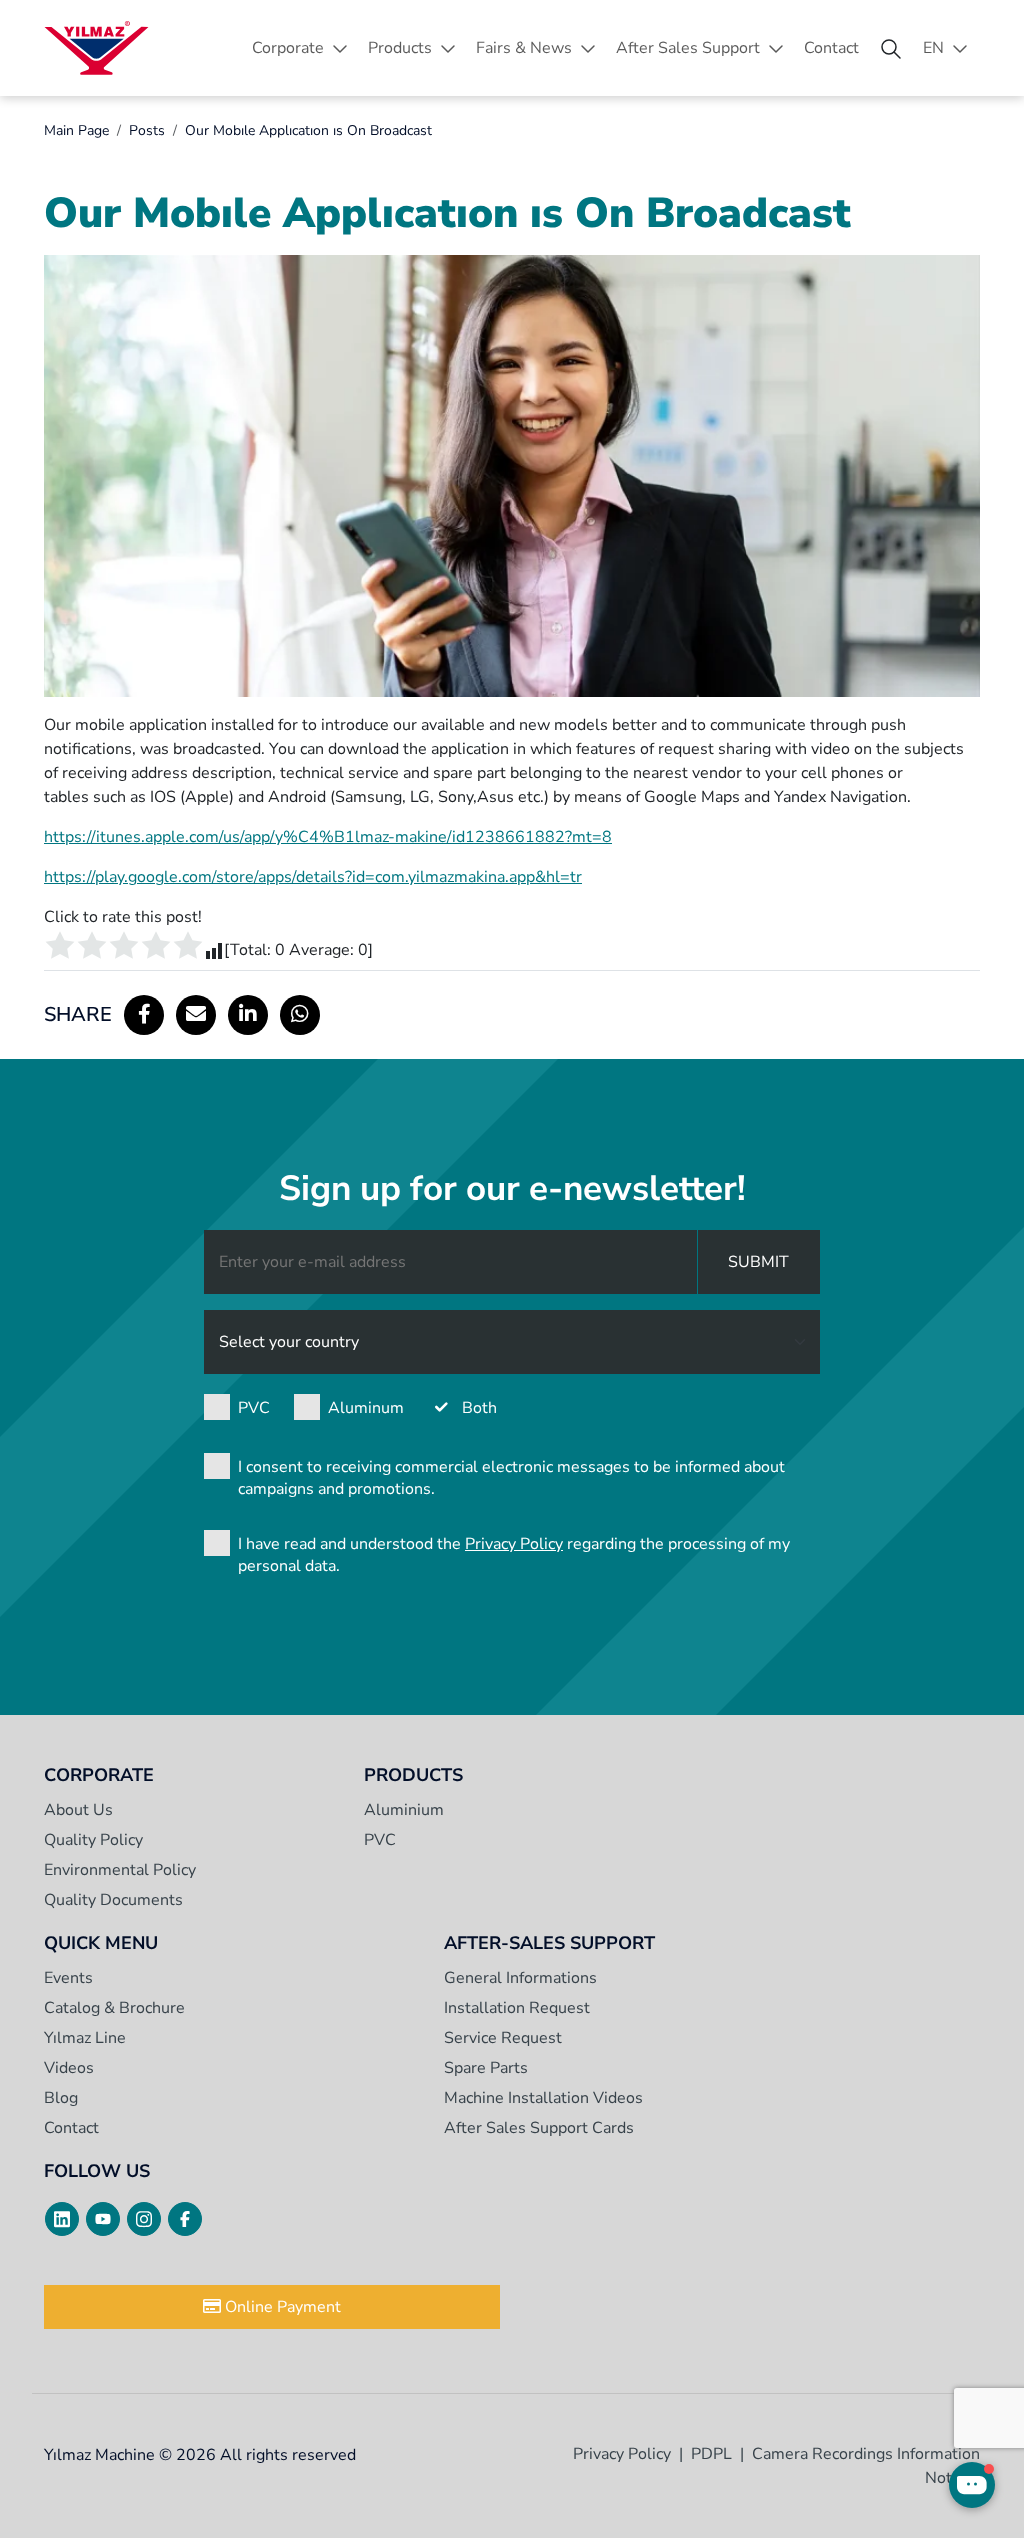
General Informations (520, 1978)
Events (68, 1978)
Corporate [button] (288, 48)
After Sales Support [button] (688, 48)
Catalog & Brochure (114, 2008)
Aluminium (404, 1810)
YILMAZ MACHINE (96, 48)
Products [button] (400, 48)
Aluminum (366, 1408)
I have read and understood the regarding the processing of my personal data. (514, 1555)
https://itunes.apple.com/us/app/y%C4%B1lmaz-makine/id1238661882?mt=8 (328, 837)
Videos (69, 2068)
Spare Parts (486, 2068)
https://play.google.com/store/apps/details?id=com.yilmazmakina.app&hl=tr (313, 877)
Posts (147, 130)
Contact (831, 48)
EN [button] (933, 48)
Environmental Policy (120, 1870)
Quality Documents (113, 1900)
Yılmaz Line (85, 2038)
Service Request (503, 2038)
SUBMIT (758, 1262)
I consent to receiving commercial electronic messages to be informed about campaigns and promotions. (511, 1478)
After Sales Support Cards (539, 2128)
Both (479, 1408)
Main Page (76, 130)
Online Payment (281, 2307)
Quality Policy (93, 1840)
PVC (254, 1408)
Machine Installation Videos (543, 2098)
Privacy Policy (514, 1544)
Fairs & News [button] (524, 48)
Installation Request (517, 2008)
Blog (61, 2098)
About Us (78, 1810)
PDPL (711, 2454)
